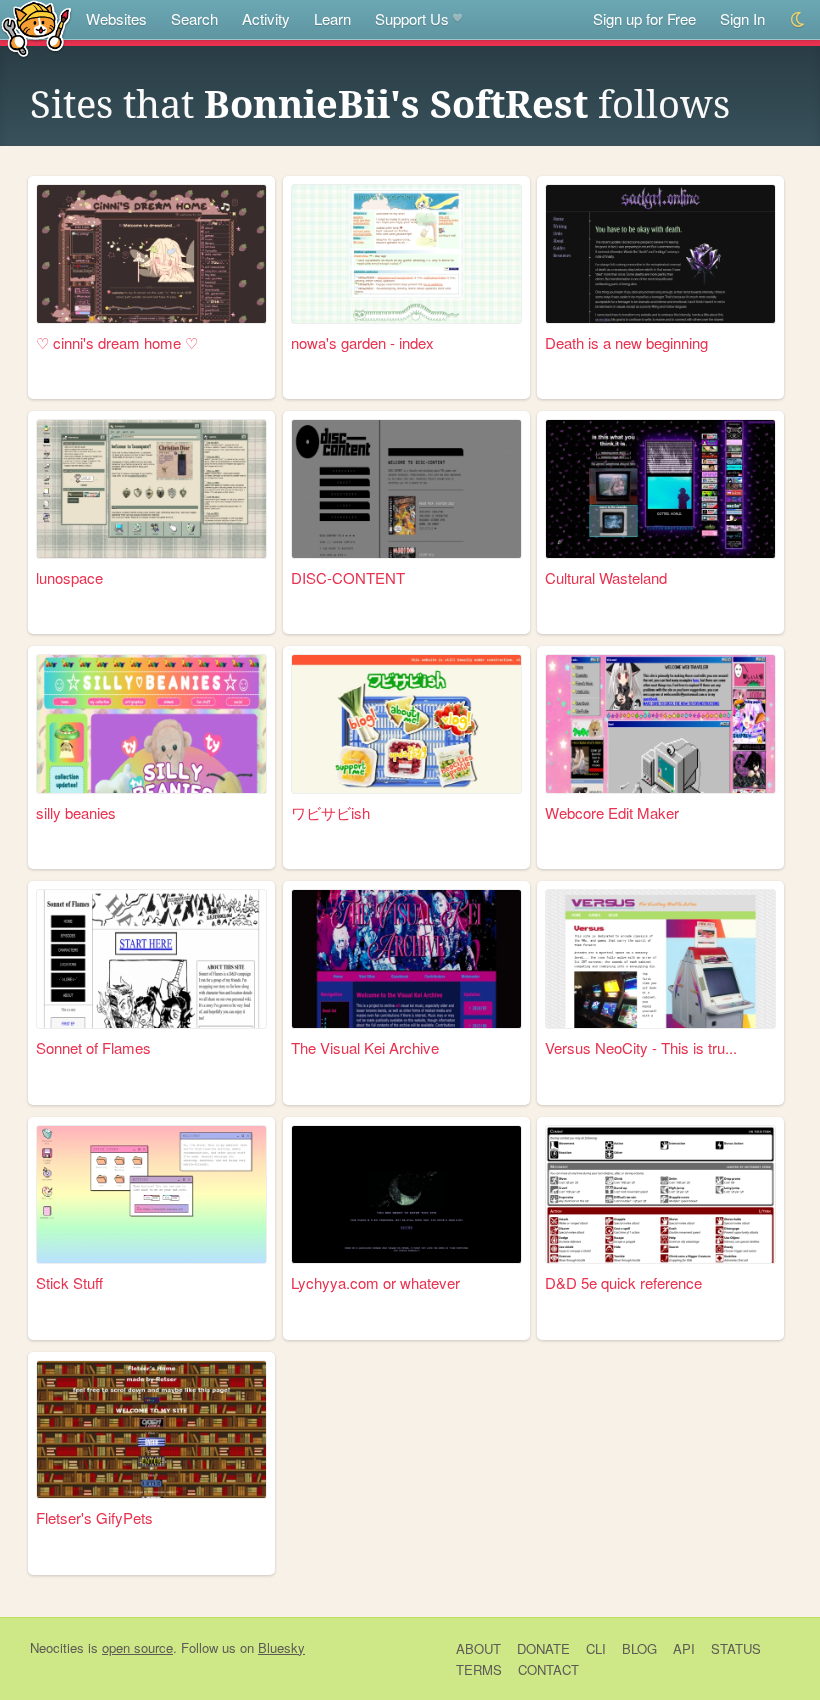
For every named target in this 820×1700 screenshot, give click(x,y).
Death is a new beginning (626, 342)
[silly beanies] (151, 724)
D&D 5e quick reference (623, 1282)
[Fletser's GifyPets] (151, 1430)
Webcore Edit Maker (612, 812)
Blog (639, 1648)
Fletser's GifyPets (94, 1517)
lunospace (69, 577)
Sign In (742, 18)
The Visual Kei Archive (365, 1047)
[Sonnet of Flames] (151, 959)
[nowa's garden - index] (406, 254)
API (684, 1648)
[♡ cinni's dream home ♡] (151, 254)
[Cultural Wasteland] (660, 489)
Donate (543, 1648)
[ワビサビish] (406, 724)
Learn (332, 18)
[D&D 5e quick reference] (660, 1195)
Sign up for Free (644, 18)
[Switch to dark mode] (798, 19)
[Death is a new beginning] (660, 254)
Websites (116, 18)
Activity (266, 18)
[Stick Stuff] (151, 1195)
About (478, 1648)
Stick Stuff (69, 1282)
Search (194, 18)
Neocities (57, 1647)
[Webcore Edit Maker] (660, 724)
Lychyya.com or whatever (375, 1282)
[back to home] (36, 27)
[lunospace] (151, 489)
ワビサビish (330, 812)
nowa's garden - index (362, 342)
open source (137, 1647)
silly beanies (76, 812)
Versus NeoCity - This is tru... (641, 1047)
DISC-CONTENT (348, 577)
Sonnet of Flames (93, 1047)
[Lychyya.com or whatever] (406, 1195)
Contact (548, 1669)
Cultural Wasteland (606, 577)
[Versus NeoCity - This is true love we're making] (660, 959)
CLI (596, 1648)
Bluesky (281, 1647)
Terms (479, 1669)
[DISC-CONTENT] (406, 489)
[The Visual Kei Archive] (406, 959)
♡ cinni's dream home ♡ (117, 342)
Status (736, 1648)
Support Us (412, 18)
